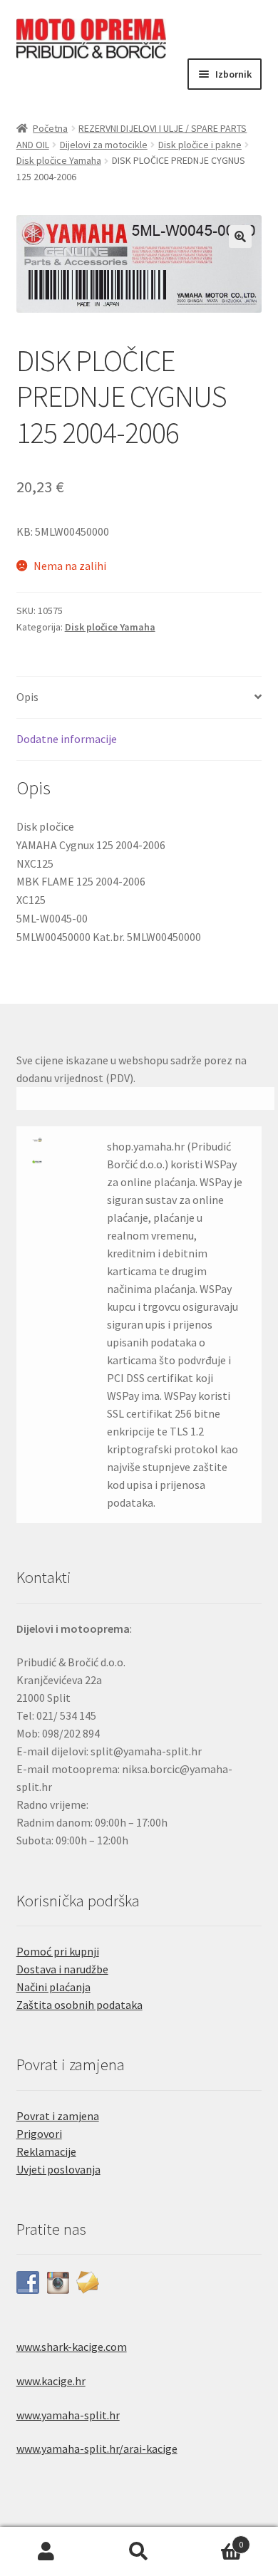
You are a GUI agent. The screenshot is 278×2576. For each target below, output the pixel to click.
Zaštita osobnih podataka (79, 2005)
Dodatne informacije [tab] (67, 739)
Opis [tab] (27, 697)
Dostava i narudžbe (62, 1969)
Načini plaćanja (53, 1987)
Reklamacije (46, 2151)
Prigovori (39, 2134)
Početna (50, 128)
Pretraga (139, 2552)
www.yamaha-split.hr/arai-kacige (97, 2448)
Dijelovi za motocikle (104, 145)
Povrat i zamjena (58, 2116)
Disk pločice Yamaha (59, 160)
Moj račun (46, 2552)
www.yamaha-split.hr (68, 2415)
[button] (240, 237)
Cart (214, 2539)
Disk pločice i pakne (200, 145)
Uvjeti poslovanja (58, 2169)
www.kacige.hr (51, 2381)
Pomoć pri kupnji (58, 1951)
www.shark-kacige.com (72, 2347)
